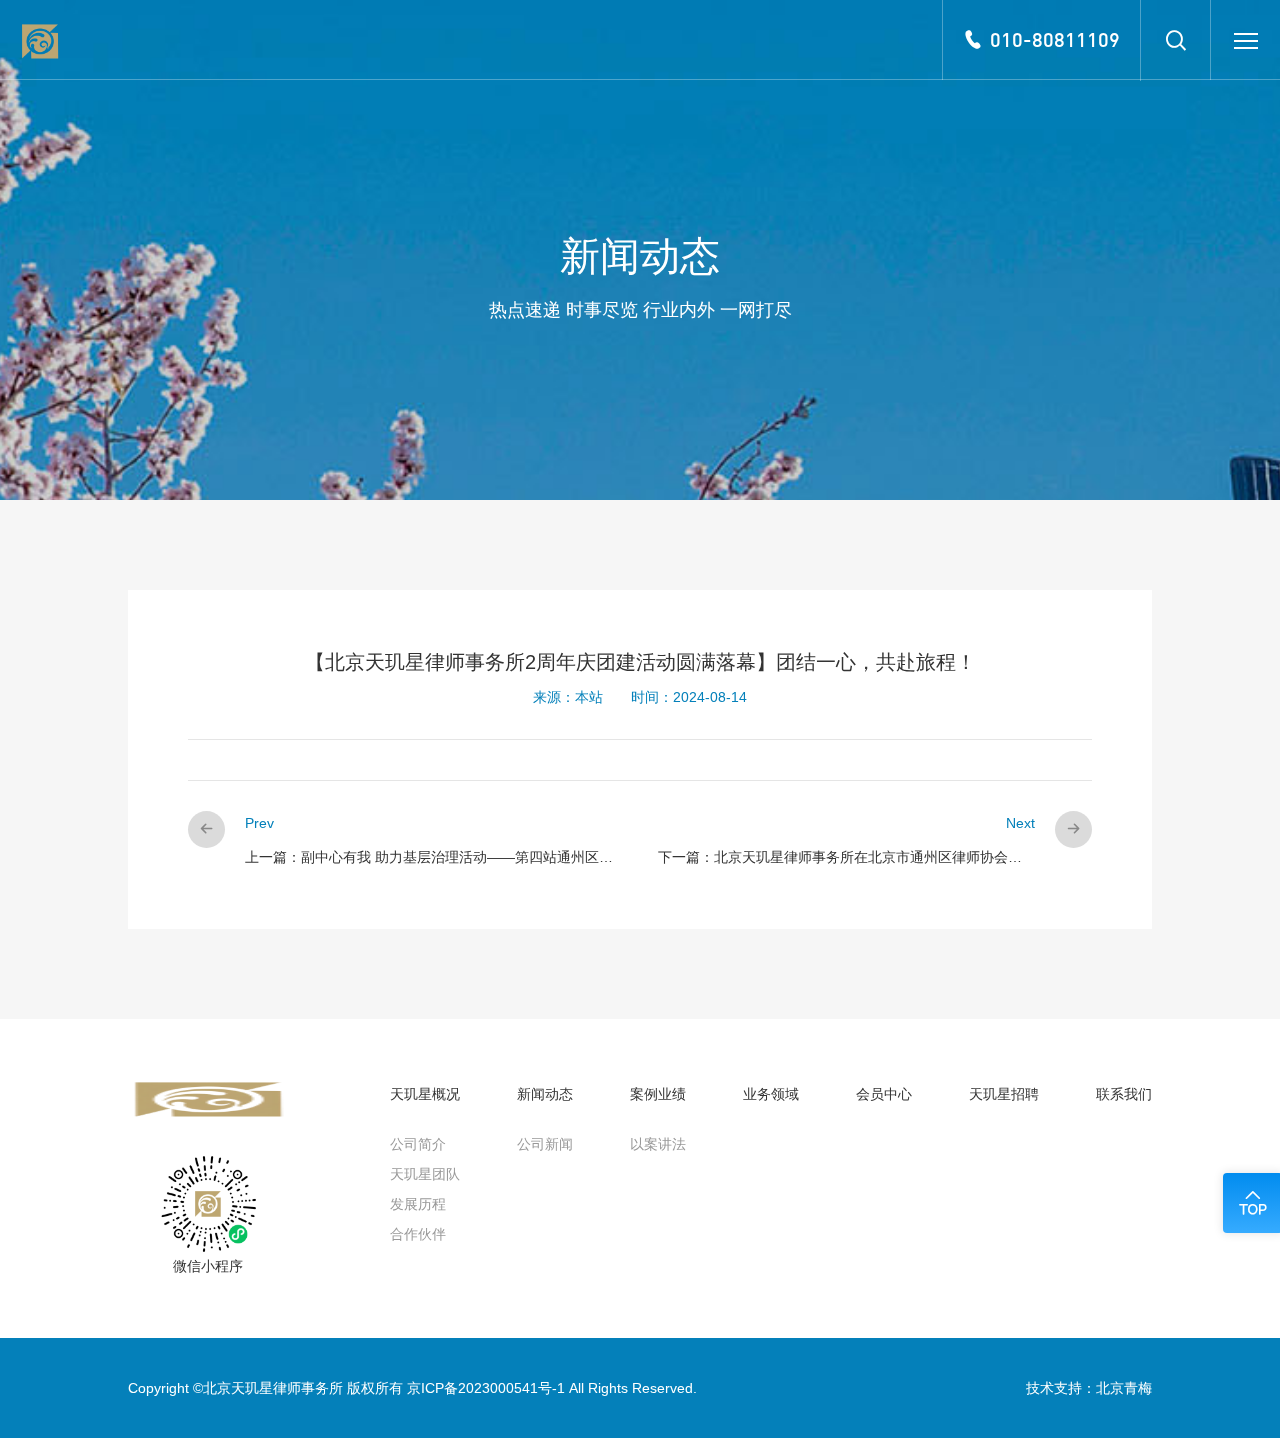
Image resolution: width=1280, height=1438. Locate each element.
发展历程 (418, 1204)
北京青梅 (1124, 1388)
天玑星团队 (425, 1174)
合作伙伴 (418, 1234)
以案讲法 (658, 1144)
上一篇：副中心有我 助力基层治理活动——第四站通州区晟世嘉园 (450, 857)
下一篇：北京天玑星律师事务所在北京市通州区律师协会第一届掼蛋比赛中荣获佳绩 (917, 857)
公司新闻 (545, 1144)
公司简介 (418, 1144)
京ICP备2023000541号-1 (486, 1388)
